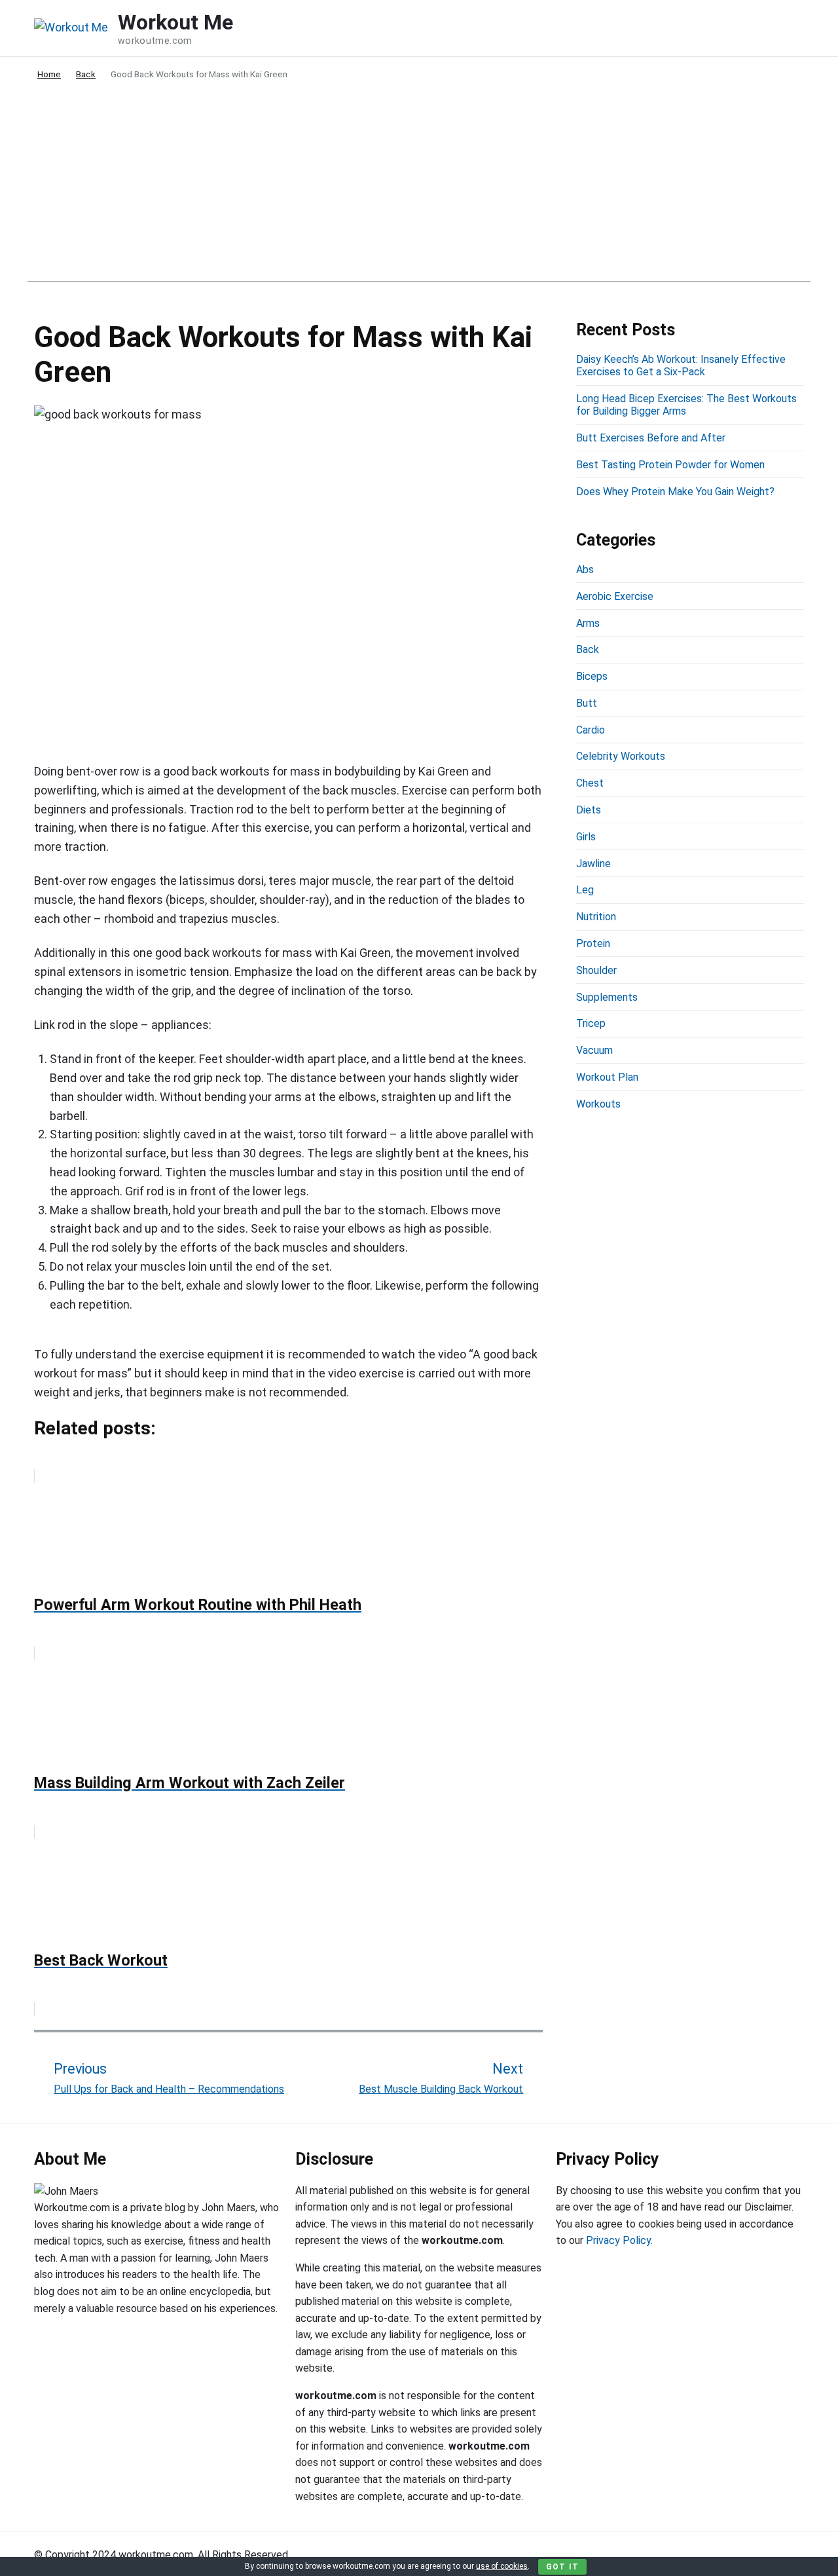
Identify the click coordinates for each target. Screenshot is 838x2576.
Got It (562, 2567)
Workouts (598, 1104)
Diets (589, 810)
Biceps (592, 676)
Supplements (607, 997)
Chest (590, 783)
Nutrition (596, 917)
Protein (593, 943)
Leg (585, 890)
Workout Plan (607, 1077)
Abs (585, 569)
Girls (586, 837)
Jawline (593, 864)
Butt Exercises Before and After (651, 438)
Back (588, 649)
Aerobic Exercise (615, 596)
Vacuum (594, 1050)
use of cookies (502, 2566)
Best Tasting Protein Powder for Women (670, 465)
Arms (588, 623)
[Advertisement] (419, 190)
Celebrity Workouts (621, 756)
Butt (587, 703)
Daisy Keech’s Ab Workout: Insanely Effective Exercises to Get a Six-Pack (681, 365)
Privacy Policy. (619, 2240)
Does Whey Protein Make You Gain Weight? (675, 492)
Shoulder (596, 970)
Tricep (591, 1023)
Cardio (591, 730)
